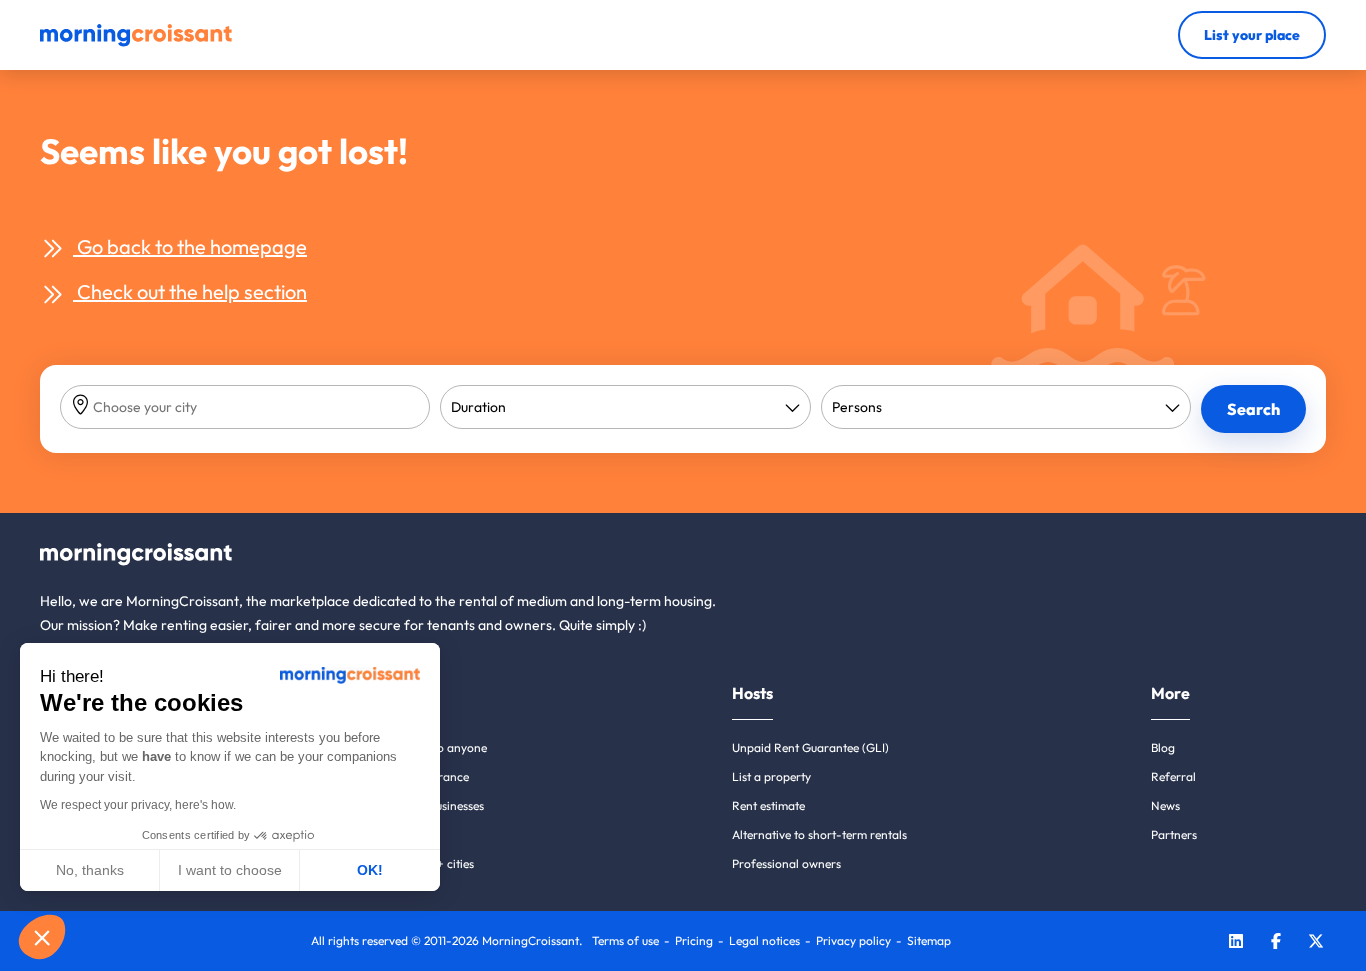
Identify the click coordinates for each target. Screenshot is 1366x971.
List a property (771, 776)
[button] (42, 937)
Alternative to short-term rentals (819, 834)
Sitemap (929, 940)
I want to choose (230, 870)
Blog (1163, 747)
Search (1253, 409)
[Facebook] (1276, 943)
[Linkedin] (1236, 943)
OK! (370, 870)
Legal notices (764, 940)
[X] (1316, 943)
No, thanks (90, 870)
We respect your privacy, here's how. (138, 805)
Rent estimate (768, 805)
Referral (1173, 776)
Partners (1174, 834)
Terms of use (625, 940)
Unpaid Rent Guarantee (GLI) (810, 747)
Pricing (694, 940)
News (1165, 805)
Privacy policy (853, 940)
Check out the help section (190, 291)
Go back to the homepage (190, 246)
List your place (1252, 35)
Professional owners (786, 863)
